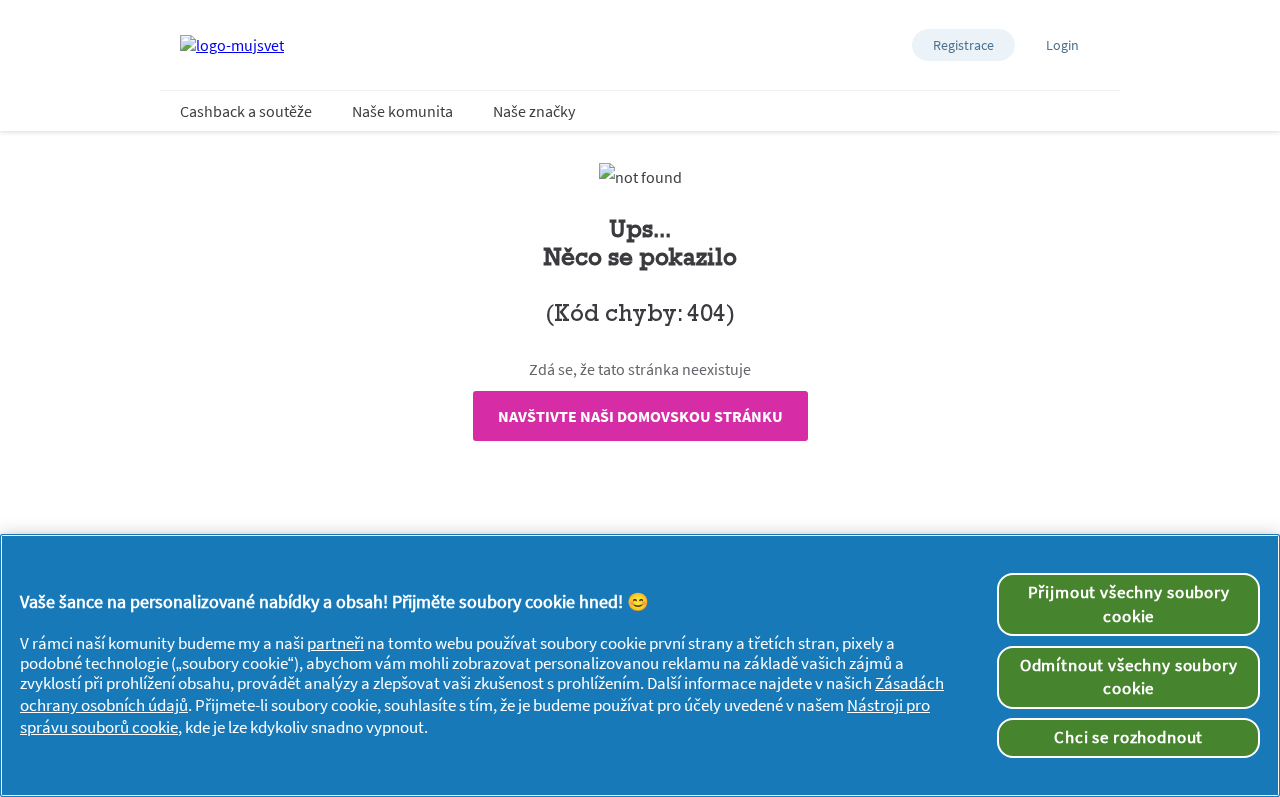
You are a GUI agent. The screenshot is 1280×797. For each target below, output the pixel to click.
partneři (335, 643)
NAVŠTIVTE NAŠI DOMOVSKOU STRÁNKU (640, 416)
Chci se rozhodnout (1128, 737)
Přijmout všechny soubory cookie (1129, 604)
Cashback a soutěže (246, 111)
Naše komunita (402, 111)
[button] (963, 45)
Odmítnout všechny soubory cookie (1129, 677)
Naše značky (534, 111)
